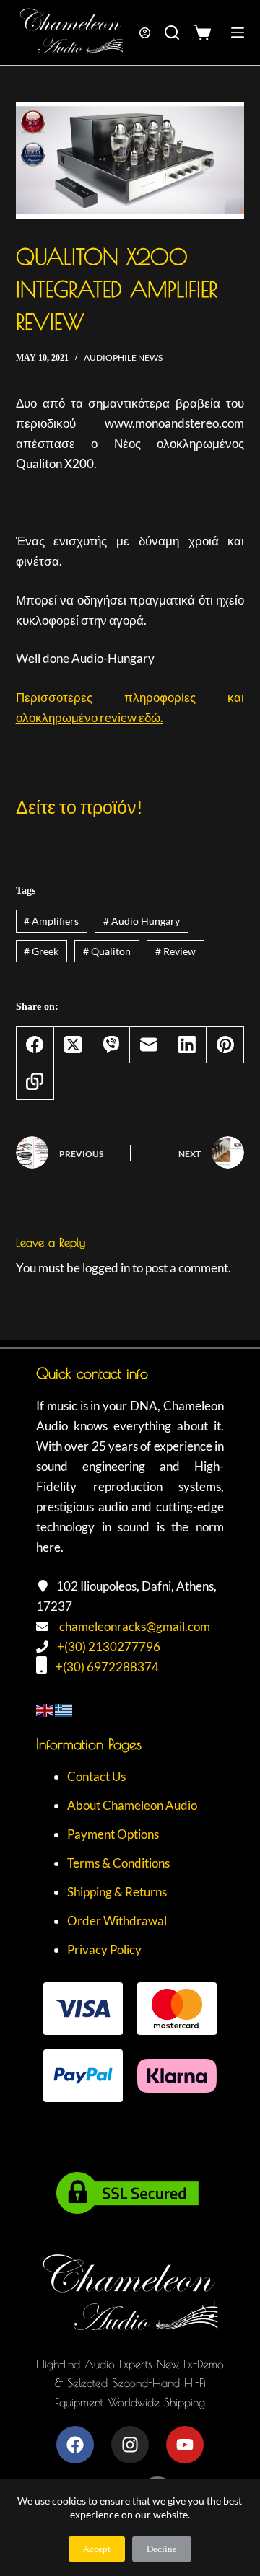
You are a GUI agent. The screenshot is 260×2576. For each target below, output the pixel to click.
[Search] (172, 32)
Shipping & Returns (117, 1892)
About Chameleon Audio (132, 1805)
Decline (162, 2549)
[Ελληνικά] (64, 1709)
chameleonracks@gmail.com (135, 1626)
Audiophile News (123, 357)
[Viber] (112, 1045)
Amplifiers (51, 921)
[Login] (145, 33)
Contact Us (96, 1776)
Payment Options (113, 1834)
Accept (97, 2549)
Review (175, 951)
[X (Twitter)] (73, 1045)
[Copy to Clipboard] (36, 1082)
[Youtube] (185, 2445)
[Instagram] (130, 2445)
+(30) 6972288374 (107, 1667)
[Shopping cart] (205, 32)
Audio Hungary (142, 921)
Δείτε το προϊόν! (79, 806)
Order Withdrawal (117, 1921)
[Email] (149, 1045)
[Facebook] (36, 1045)
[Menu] (238, 32)
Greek (41, 951)
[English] (45, 1709)
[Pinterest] (226, 1045)
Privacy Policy (104, 1949)
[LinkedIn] (187, 1045)
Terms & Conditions (118, 1863)
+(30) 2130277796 (109, 1647)
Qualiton (107, 951)
